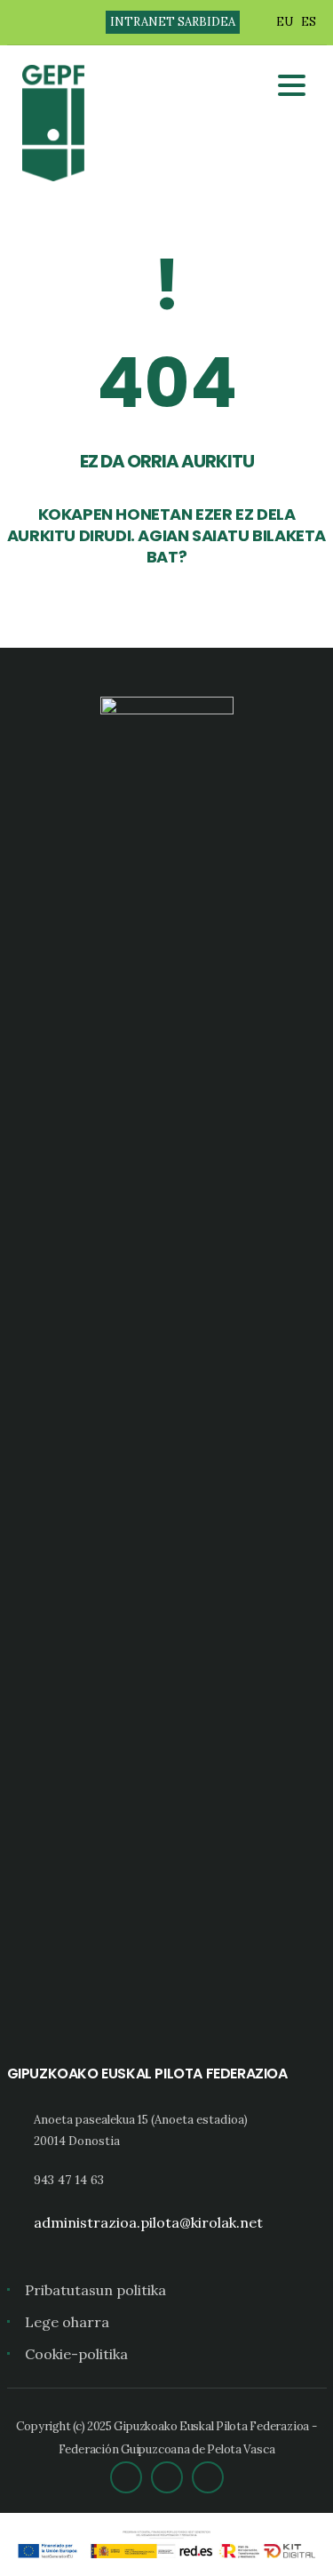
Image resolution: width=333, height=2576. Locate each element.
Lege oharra (67, 2322)
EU (285, 22)
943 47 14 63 (69, 2180)
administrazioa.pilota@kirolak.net (148, 2222)
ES (309, 22)
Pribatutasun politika (95, 2290)
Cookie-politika (76, 2354)
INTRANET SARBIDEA (173, 22)
